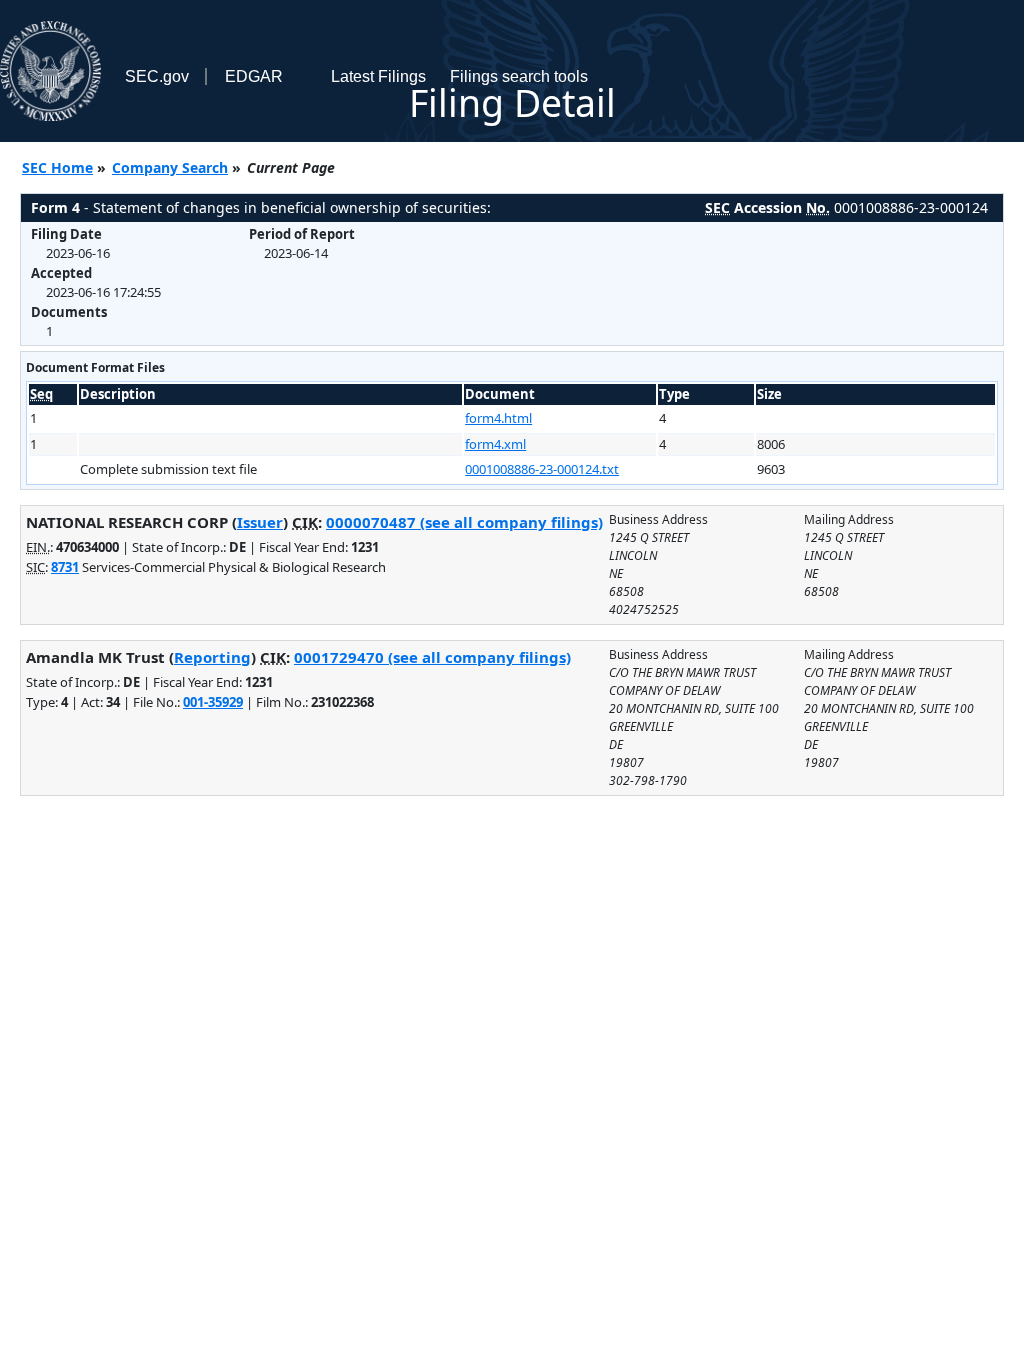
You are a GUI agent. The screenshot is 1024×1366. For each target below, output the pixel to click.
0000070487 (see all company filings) (464, 522)
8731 (65, 567)
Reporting (212, 657)
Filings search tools (519, 76)
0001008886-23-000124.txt (542, 469)
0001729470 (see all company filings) (432, 657)
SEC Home (57, 167)
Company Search (170, 167)
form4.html (498, 418)
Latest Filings (378, 76)
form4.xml (495, 444)
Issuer (260, 522)
